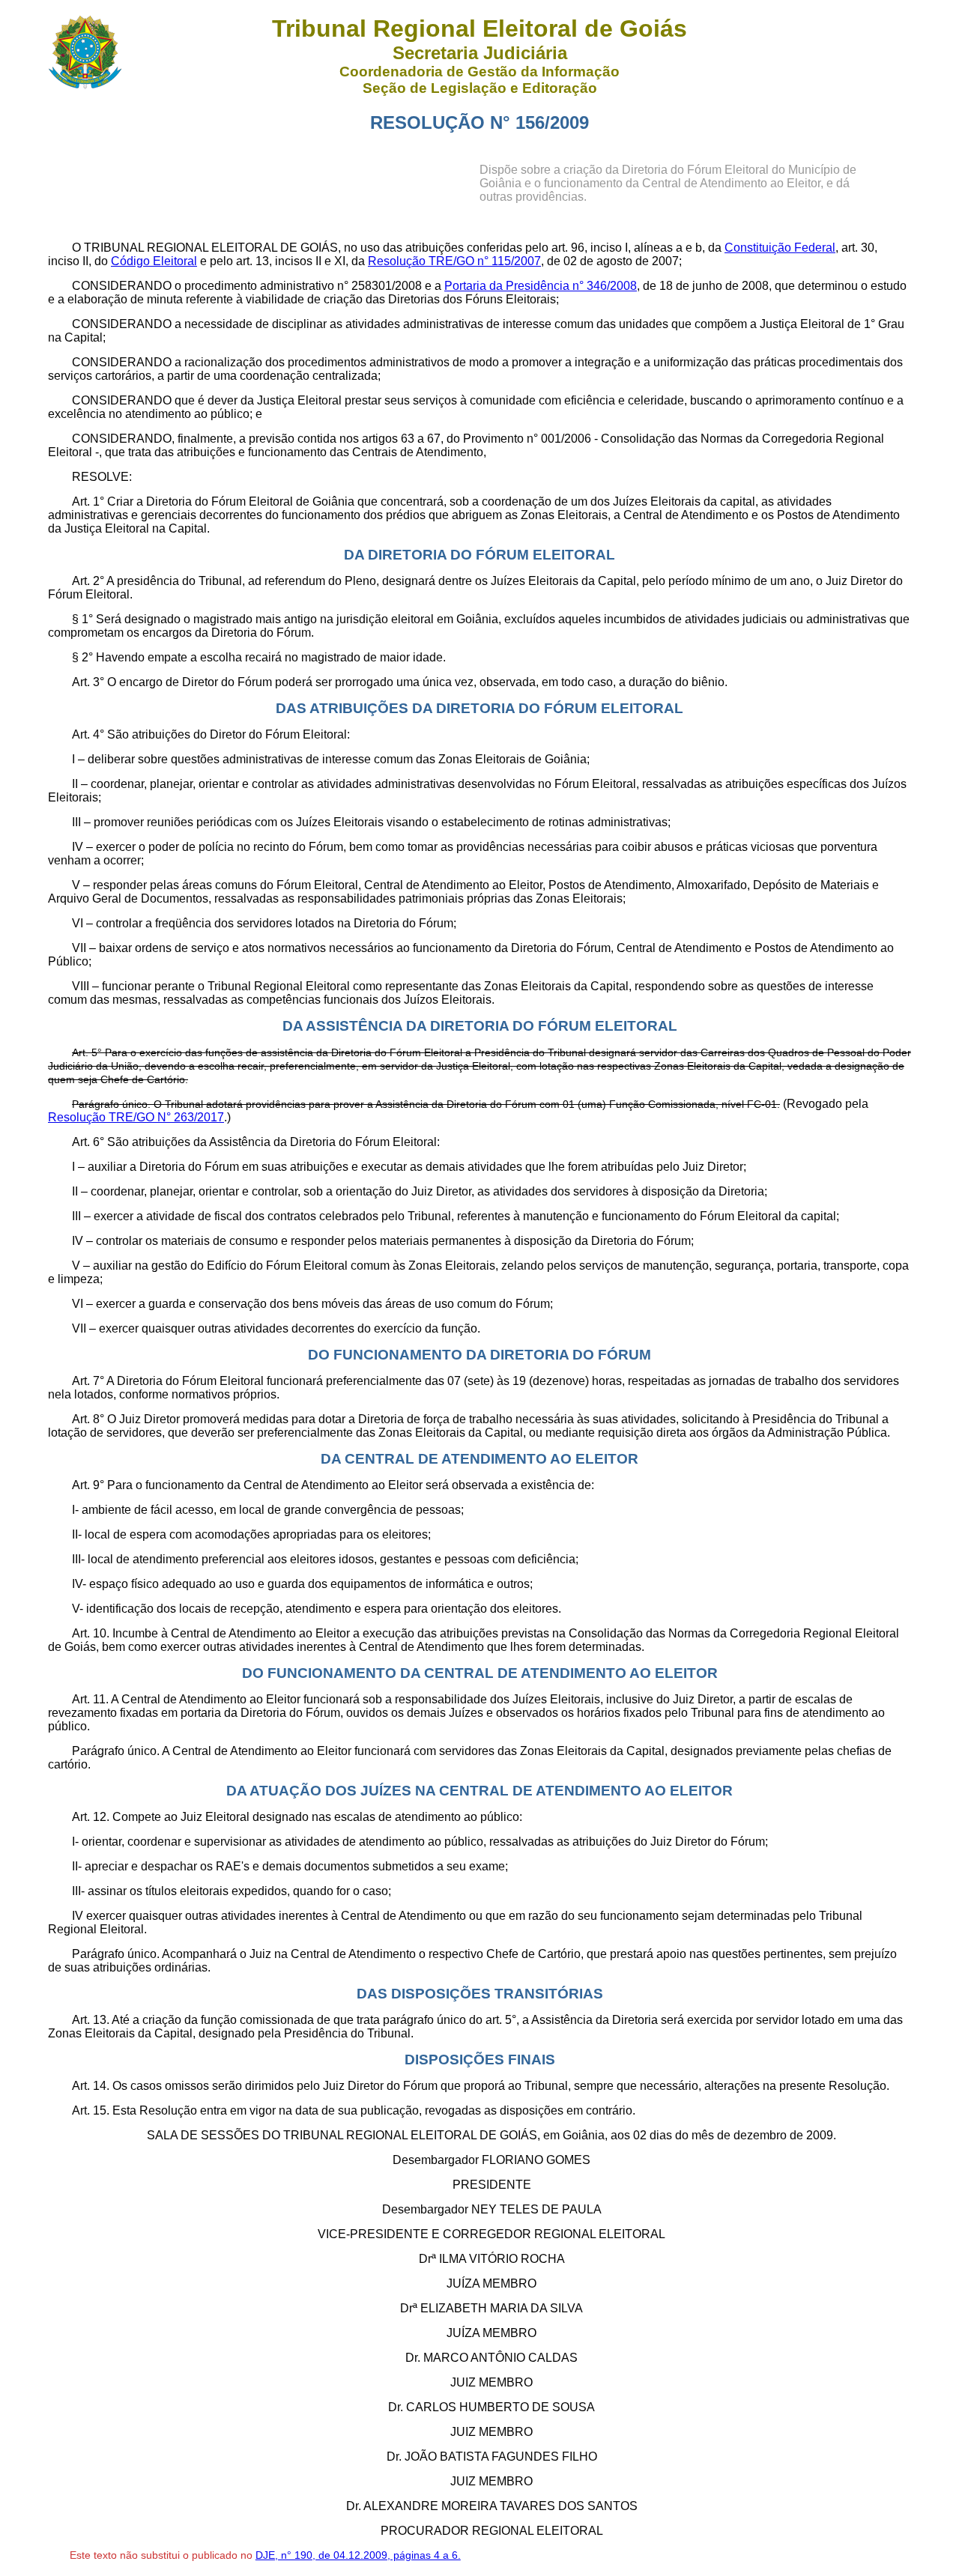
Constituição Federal (780, 248)
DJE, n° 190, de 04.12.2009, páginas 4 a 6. (358, 2555)
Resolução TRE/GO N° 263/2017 (136, 1117)
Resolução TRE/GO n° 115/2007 (454, 261)
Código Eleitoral (154, 261)
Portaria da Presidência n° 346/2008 (541, 286)
